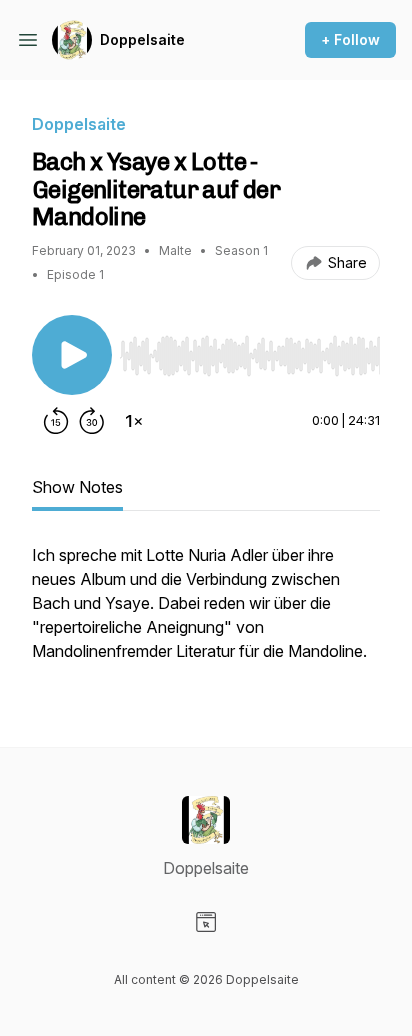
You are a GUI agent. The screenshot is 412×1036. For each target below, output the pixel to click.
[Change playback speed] (134, 421)
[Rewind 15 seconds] (56, 421)
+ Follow (350, 39)
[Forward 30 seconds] (92, 421)
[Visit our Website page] (206, 922)
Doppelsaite (142, 39)
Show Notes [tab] (77, 487)
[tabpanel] (206, 613)
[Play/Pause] (72, 355)
